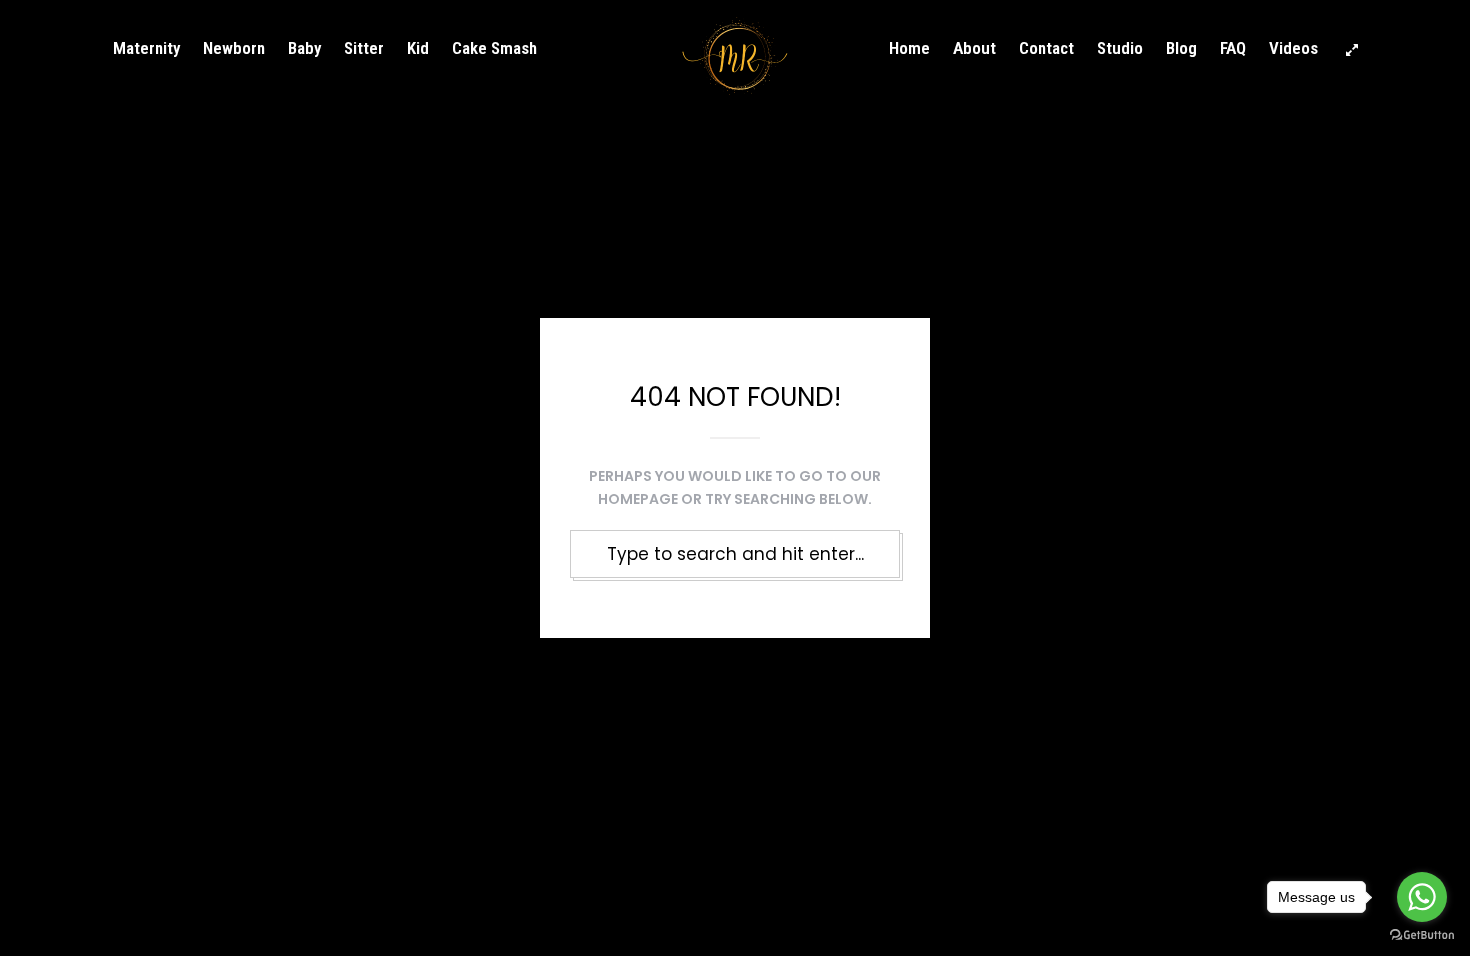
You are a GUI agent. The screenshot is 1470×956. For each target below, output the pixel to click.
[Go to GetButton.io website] (1422, 935)
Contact (1046, 48)
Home (909, 48)
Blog (1181, 48)
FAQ (1233, 48)
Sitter (364, 48)
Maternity (146, 48)
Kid (418, 48)
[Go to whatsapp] (1422, 897)
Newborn (234, 48)
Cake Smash (494, 48)
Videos (1293, 48)
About (974, 48)
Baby (304, 48)
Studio (1120, 48)
